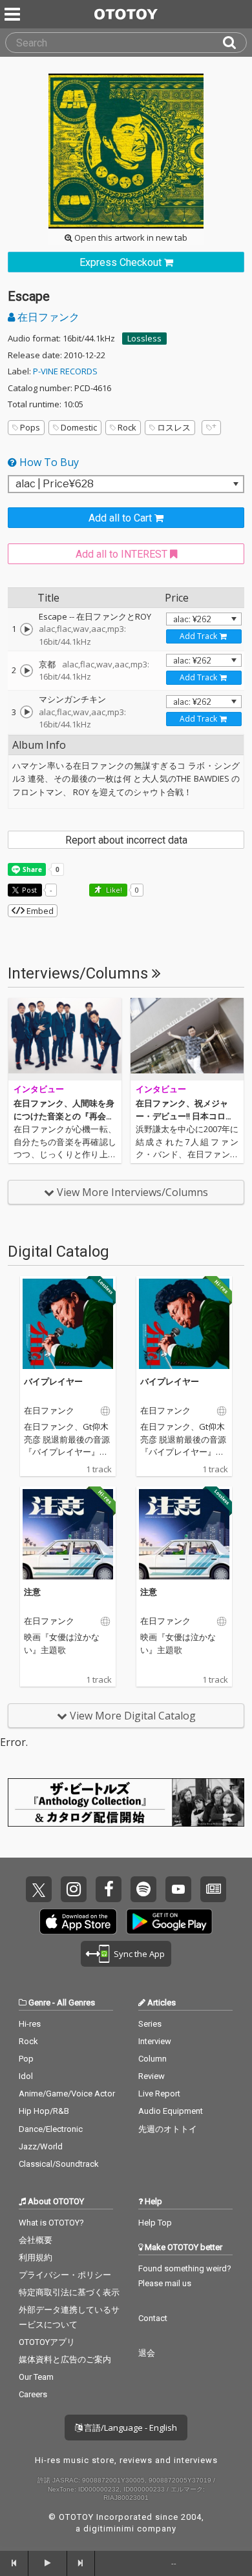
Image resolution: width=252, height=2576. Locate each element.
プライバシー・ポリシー (65, 2275)
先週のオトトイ (168, 2129)
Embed (39, 911)
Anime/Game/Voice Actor (67, 2094)
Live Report (159, 2094)
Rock (127, 427)
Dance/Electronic (51, 2129)
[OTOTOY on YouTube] (178, 1889)
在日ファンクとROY (114, 616)
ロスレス (174, 427)
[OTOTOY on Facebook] (109, 1889)
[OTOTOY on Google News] (213, 1889)
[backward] (14, 2563)
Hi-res (30, 2024)
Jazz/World (41, 2146)
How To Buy (48, 462)
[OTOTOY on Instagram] (74, 1889)
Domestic (79, 427)
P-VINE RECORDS (65, 371)
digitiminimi (109, 2529)
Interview (155, 2041)
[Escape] (26, 629)
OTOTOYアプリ (47, 2342)
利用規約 (36, 2257)
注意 (32, 1592)
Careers (33, 2394)
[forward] (81, 2563)
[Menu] (14, 14)
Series (150, 2024)
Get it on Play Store (169, 1922)
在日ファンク (47, 317)
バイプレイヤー (53, 1381)
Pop (26, 2059)
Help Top (155, 2223)
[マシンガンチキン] (26, 712)
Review (152, 2076)
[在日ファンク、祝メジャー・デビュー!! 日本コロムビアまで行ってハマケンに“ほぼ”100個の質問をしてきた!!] (187, 1039)
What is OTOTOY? (51, 2223)
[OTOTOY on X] (39, 1889)
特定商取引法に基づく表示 (69, 2292)
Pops (30, 427)
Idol (26, 2076)
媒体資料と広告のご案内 (65, 2359)
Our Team (36, 2377)
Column (152, 2059)
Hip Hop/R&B (44, 2111)
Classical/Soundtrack (59, 2164)
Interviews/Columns (80, 973)
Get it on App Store (78, 1922)
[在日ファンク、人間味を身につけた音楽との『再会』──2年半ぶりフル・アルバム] (65, 1039)
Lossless (144, 338)
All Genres (76, 2003)
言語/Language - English (130, 2428)
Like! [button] (113, 890)
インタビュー (39, 1089)
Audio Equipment (171, 2111)
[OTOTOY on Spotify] (143, 1889)
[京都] (26, 671)
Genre (39, 2003)
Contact (153, 2318)
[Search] (235, 43)
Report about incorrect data (126, 840)
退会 (147, 2353)
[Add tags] (211, 428)
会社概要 (36, 2240)
